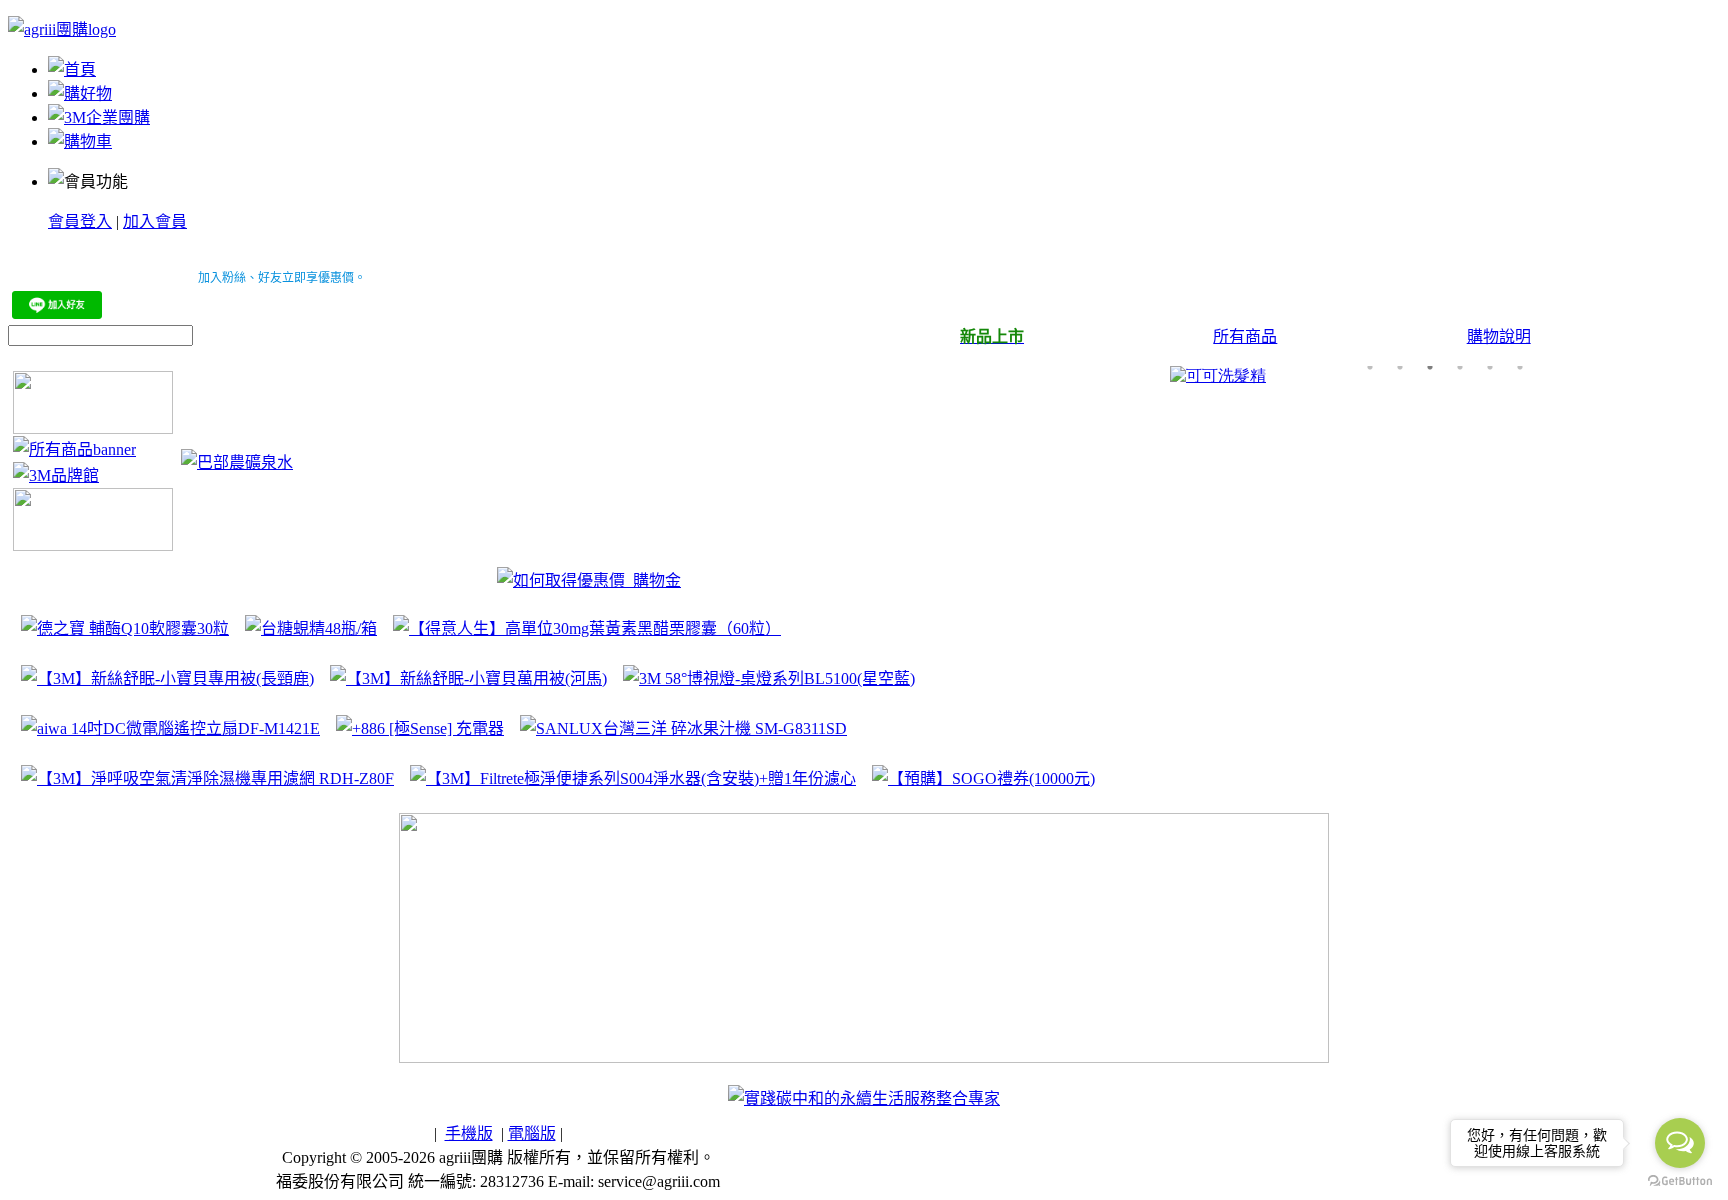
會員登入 (80, 221)
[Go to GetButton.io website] (1680, 1180)
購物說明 (1499, 336)
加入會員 (155, 221)
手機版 (469, 1133)
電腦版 (532, 1133)
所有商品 (1245, 336)
